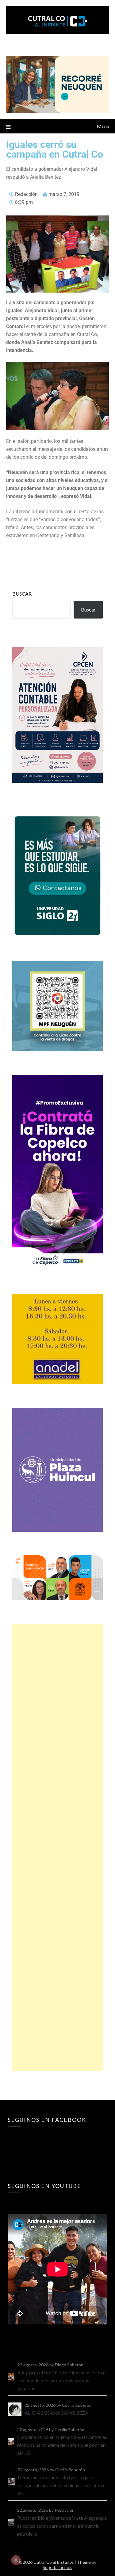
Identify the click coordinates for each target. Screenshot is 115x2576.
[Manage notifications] (16, 2560)
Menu (103, 126)
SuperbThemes (57, 2567)
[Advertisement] (57, 1848)
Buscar (22, 594)
